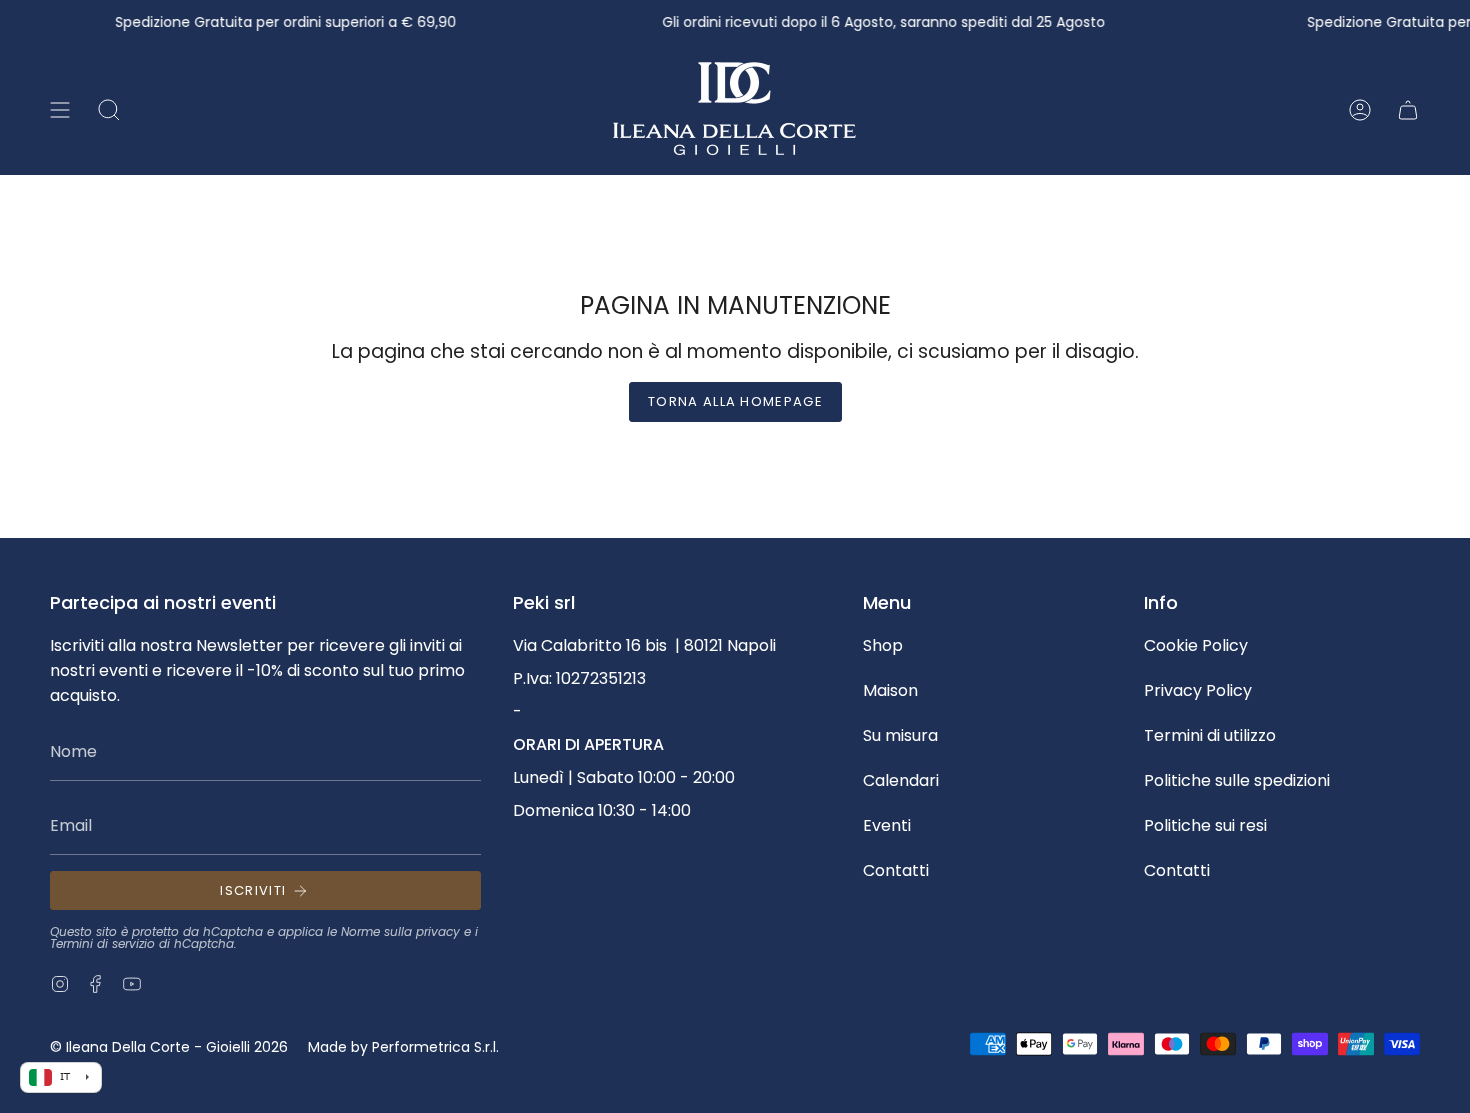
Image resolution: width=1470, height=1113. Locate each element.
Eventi (887, 825)
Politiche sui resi (1205, 825)
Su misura (900, 735)
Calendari (901, 780)
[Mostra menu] (60, 110)
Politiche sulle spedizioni (1237, 780)
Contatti (896, 870)
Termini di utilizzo (1210, 735)
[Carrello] (1408, 110)
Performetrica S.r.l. (435, 1047)
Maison (890, 690)
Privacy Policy (1198, 690)
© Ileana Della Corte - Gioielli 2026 (169, 1047)
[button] (109, 110)
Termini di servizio (102, 943)
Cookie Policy (1196, 645)
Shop (883, 645)
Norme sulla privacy (400, 931)
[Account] (1360, 110)
